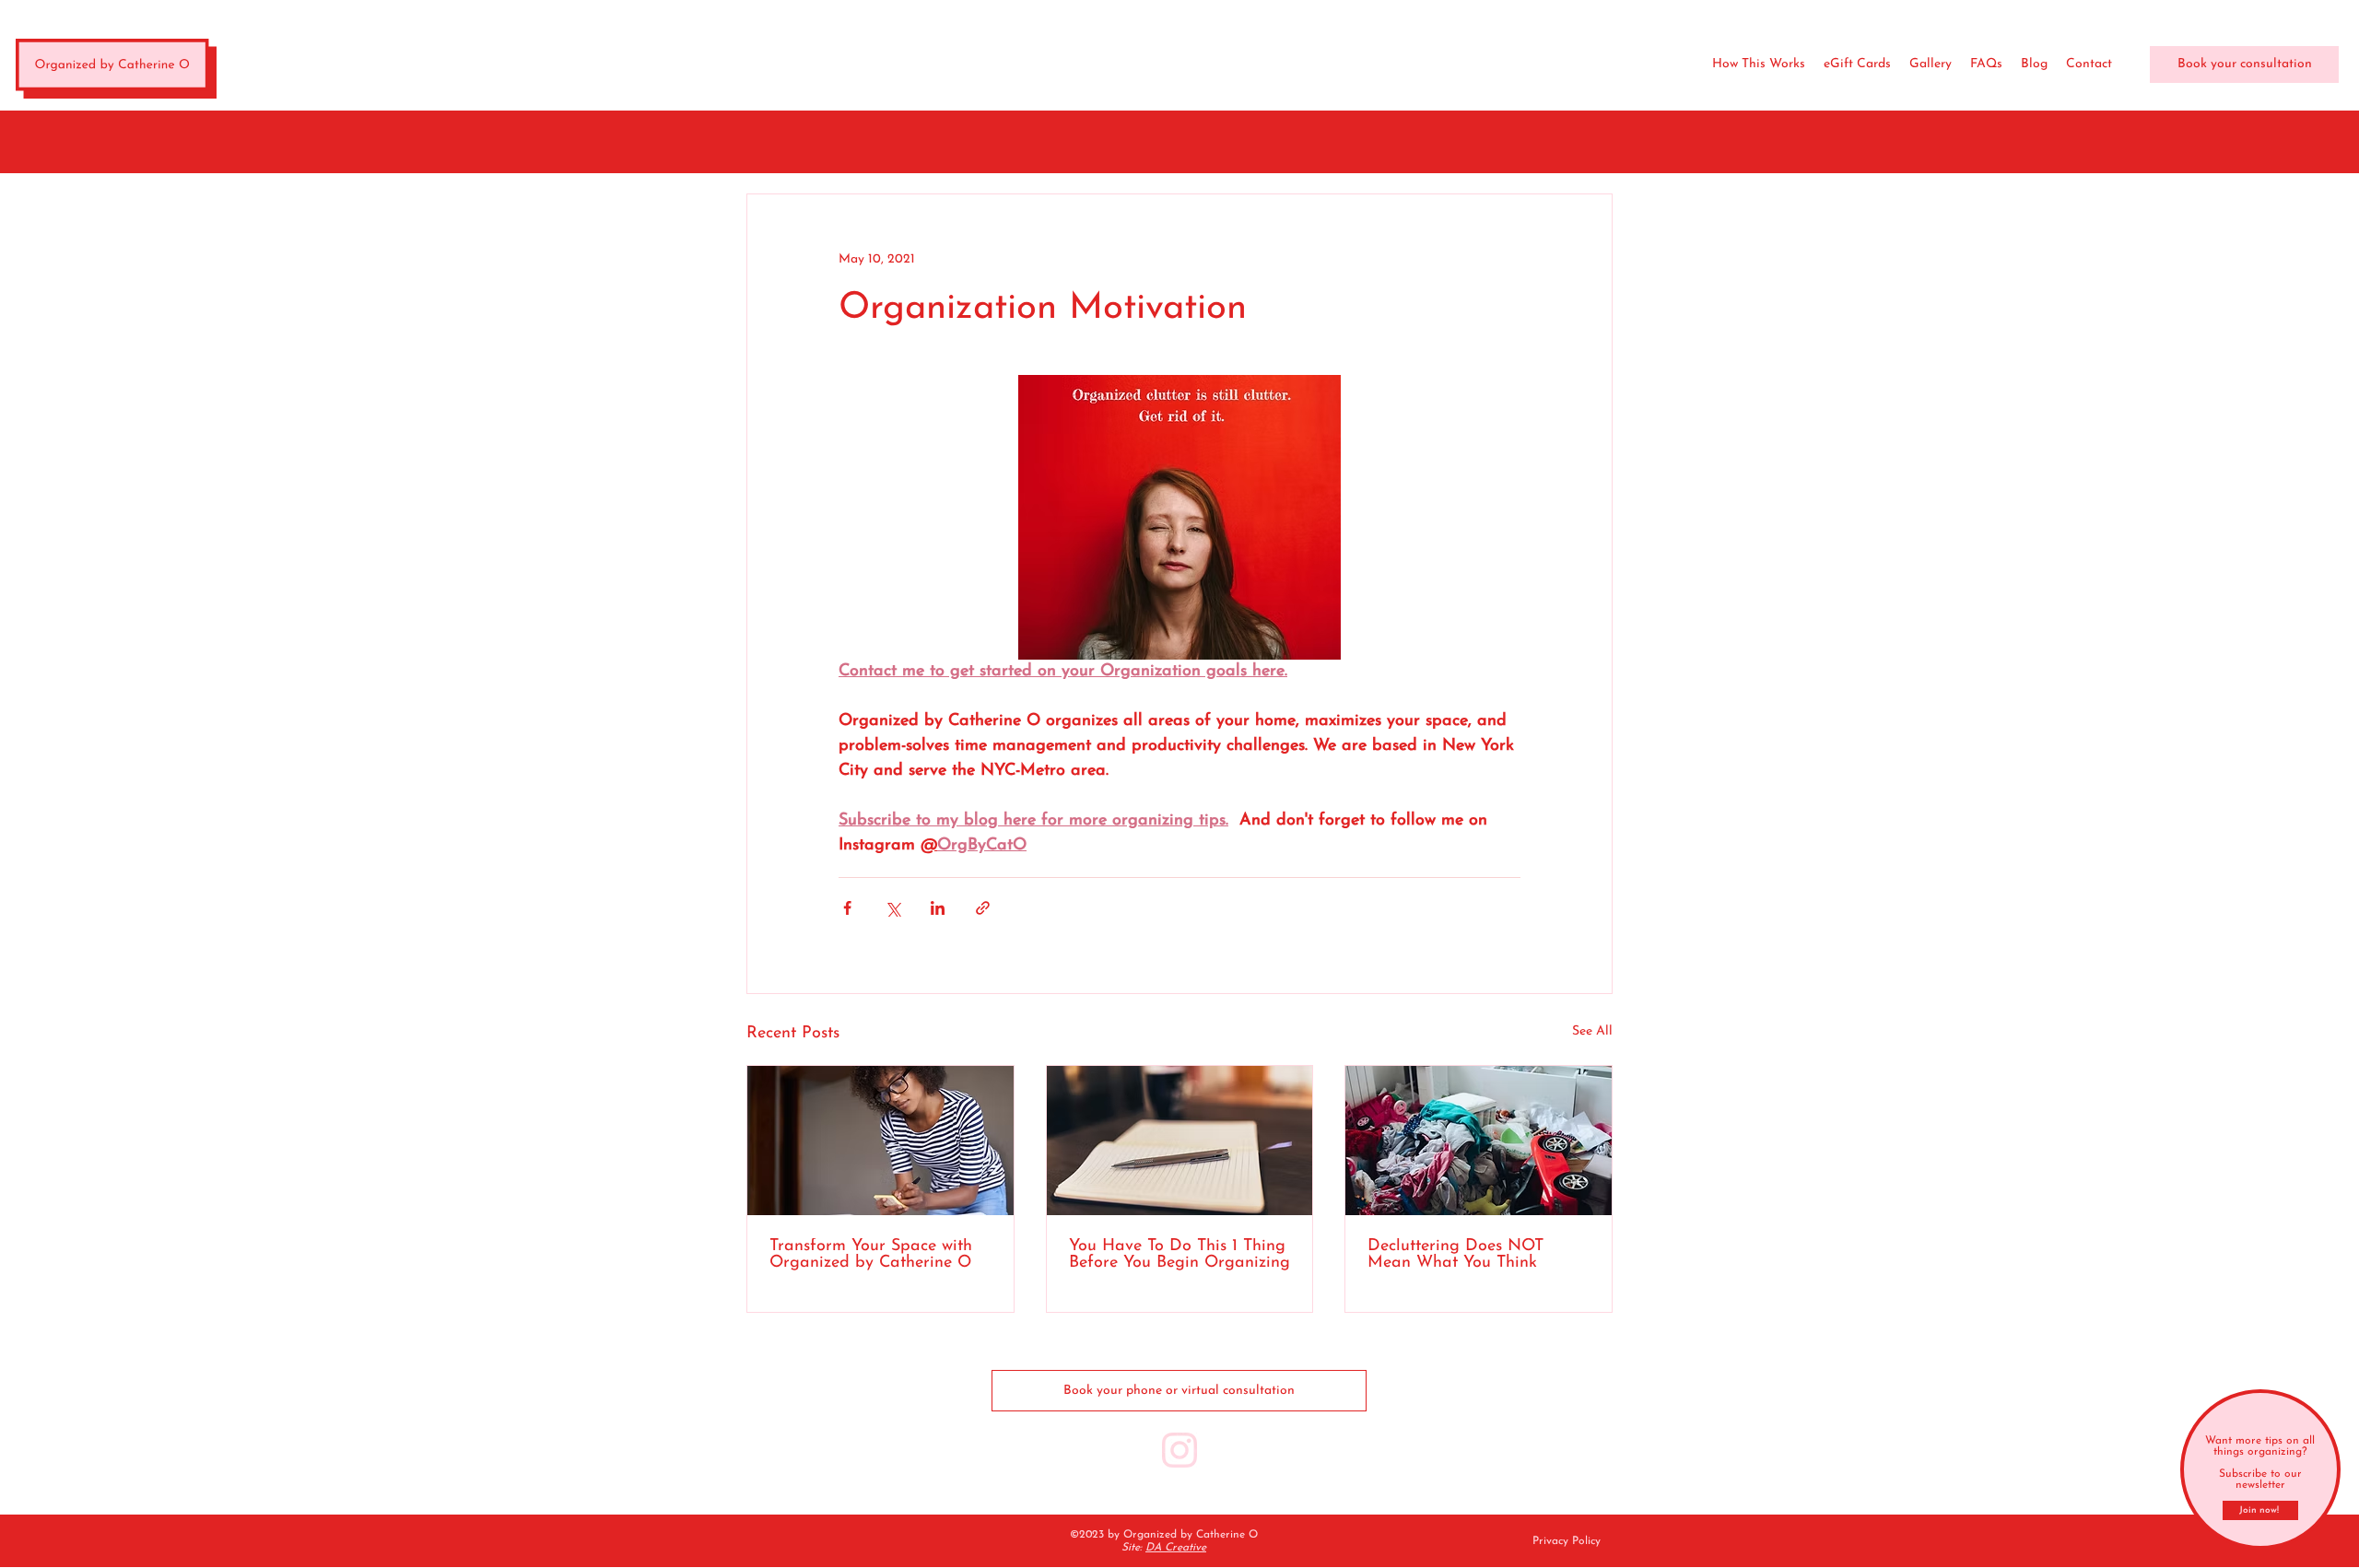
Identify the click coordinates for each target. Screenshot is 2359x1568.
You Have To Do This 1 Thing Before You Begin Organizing (1179, 1255)
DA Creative (1176, 1548)
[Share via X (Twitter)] (892, 908)
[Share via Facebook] (847, 908)
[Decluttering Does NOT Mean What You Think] (1479, 1141)
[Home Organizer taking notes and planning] (880, 1141)
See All (1592, 1031)
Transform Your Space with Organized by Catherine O (871, 1255)
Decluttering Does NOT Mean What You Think (1455, 1255)
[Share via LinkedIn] (938, 908)
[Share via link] (983, 908)
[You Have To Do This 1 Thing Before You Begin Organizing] (1180, 1141)
